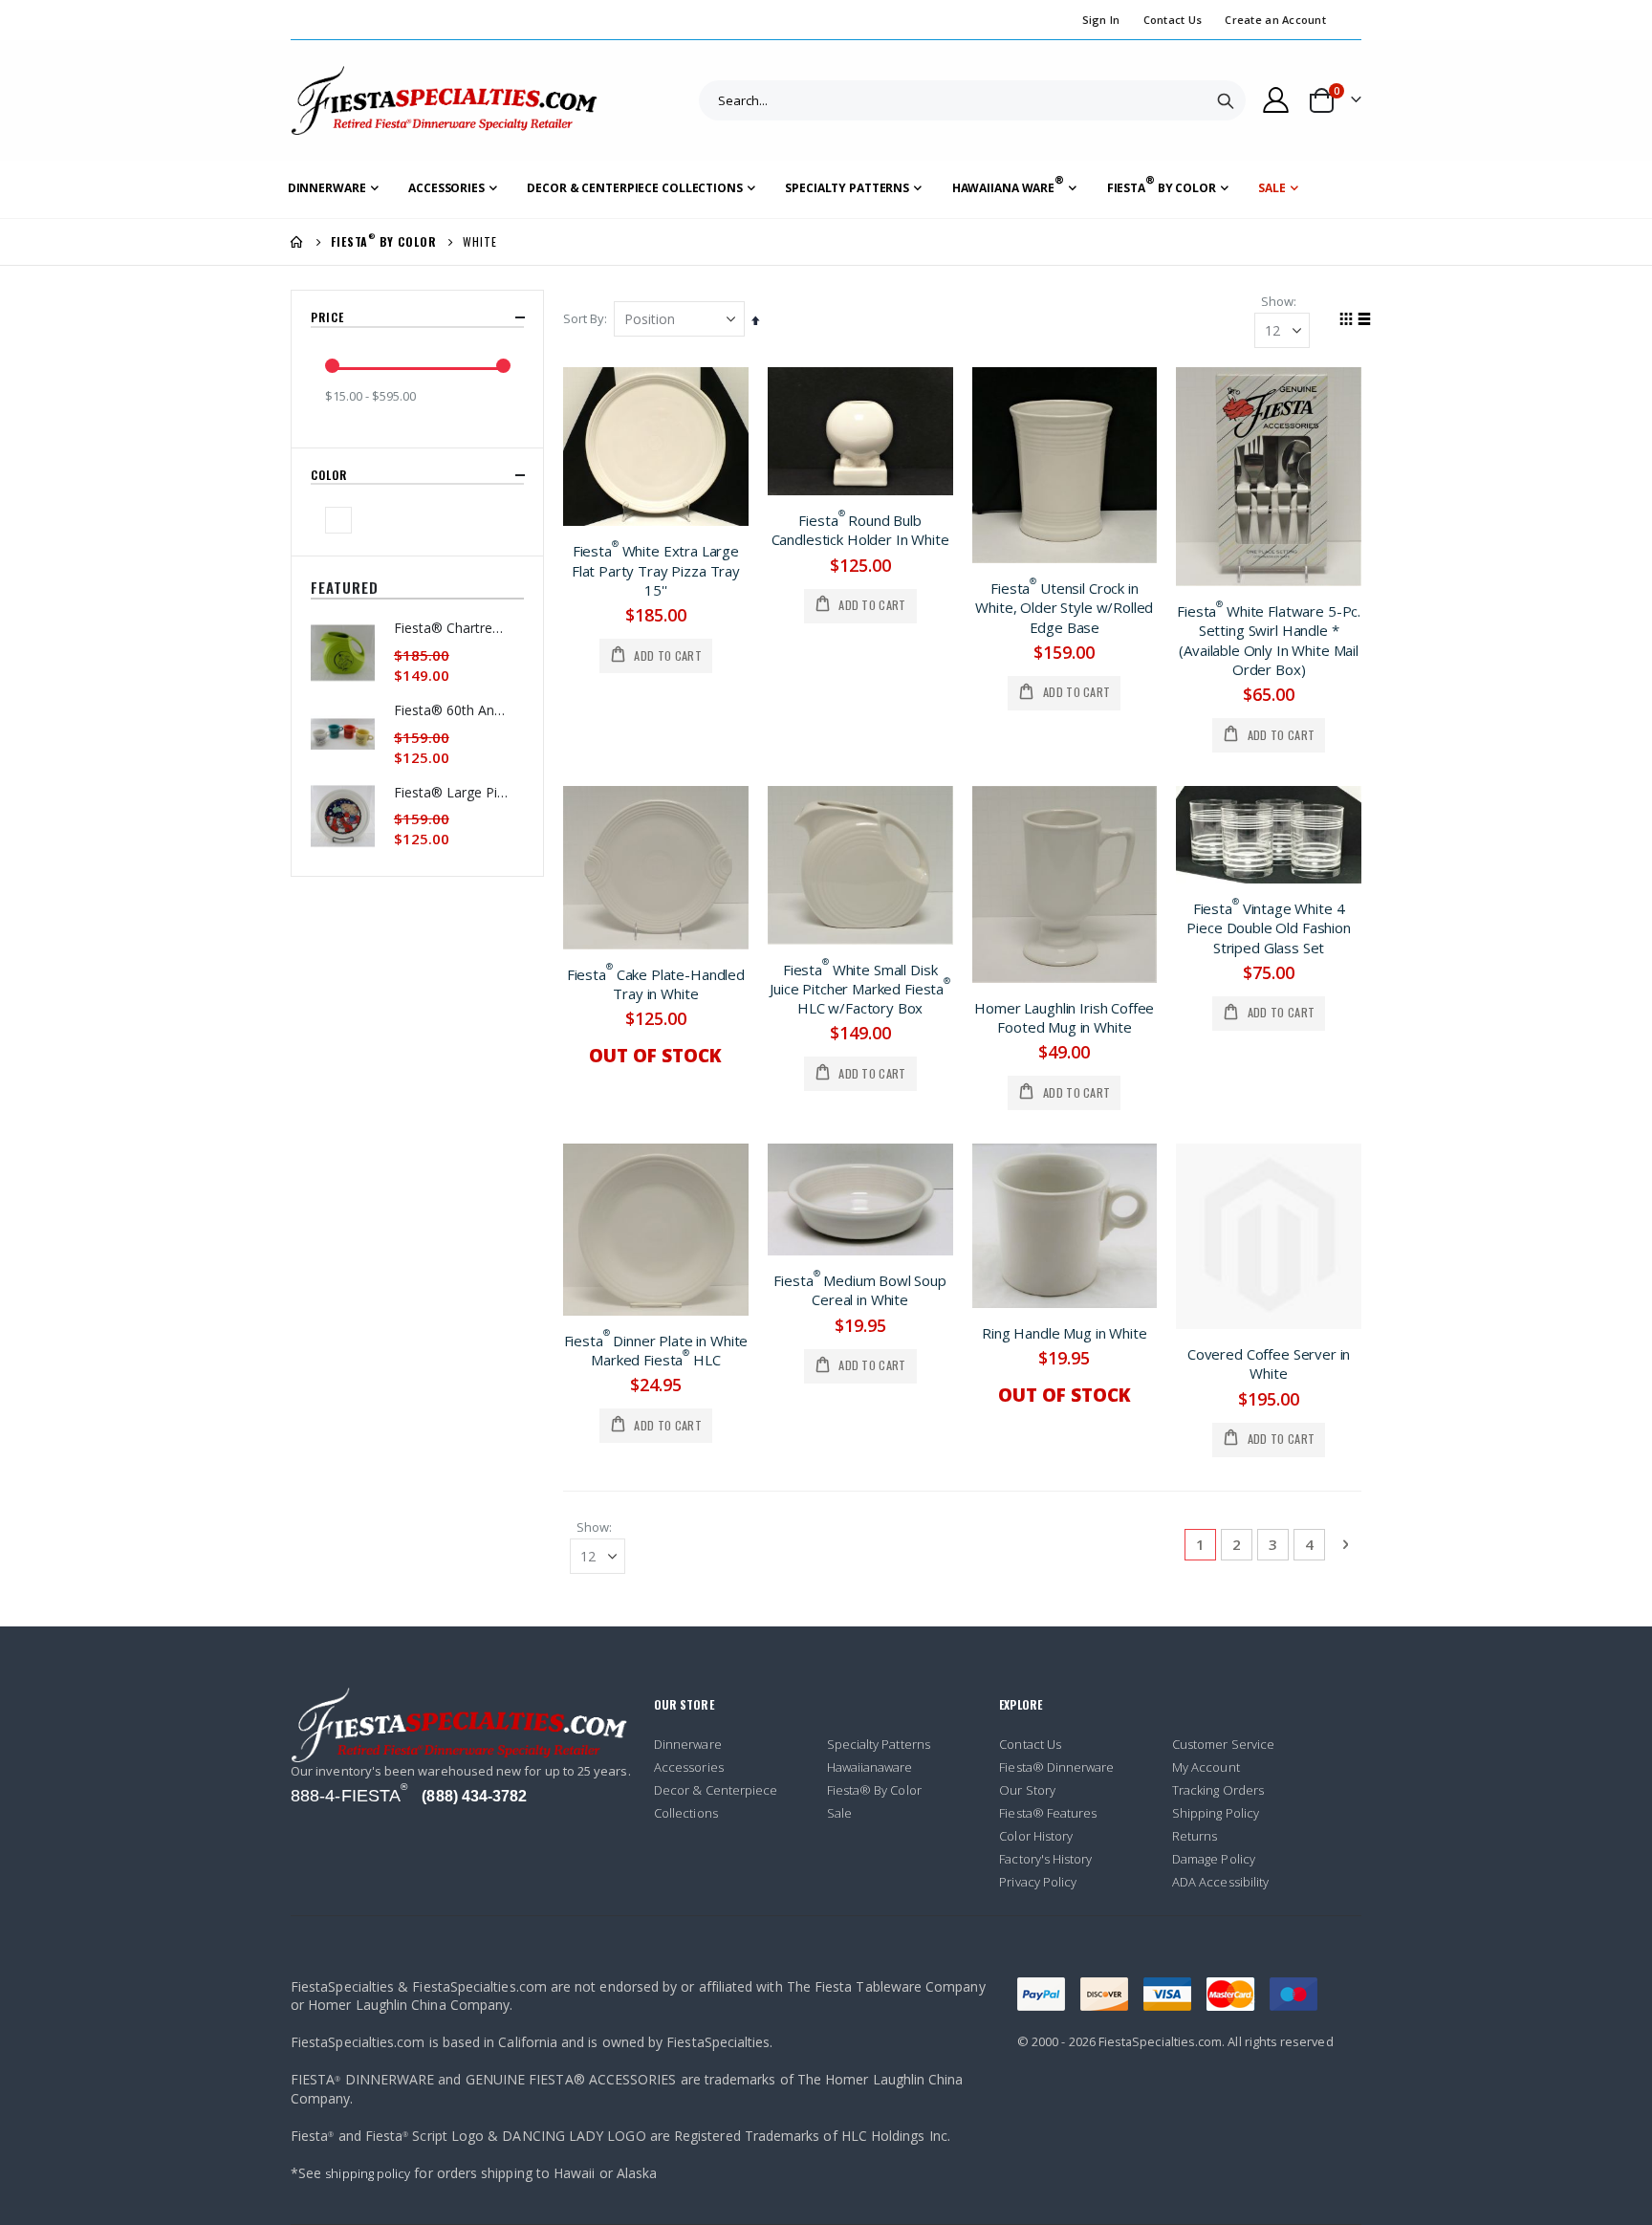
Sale (839, 1813)
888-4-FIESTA (349, 1796)
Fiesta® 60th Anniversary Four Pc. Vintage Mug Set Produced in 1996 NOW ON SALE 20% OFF (451, 710)
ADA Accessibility (1220, 1882)
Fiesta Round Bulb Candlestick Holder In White (860, 530)
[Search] (1226, 100)
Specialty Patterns (879, 1744)
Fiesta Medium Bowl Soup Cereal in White (860, 1290)
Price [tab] (329, 317)
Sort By (584, 318)
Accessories (689, 1767)
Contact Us (1173, 20)
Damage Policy (1214, 1859)
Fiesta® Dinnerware (1056, 1767)
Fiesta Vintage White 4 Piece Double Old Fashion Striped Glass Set (1268, 928)
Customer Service (1223, 1744)
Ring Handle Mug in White (1064, 1333)
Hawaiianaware (870, 1767)
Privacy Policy (1038, 1882)
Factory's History (1045, 1859)
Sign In (1101, 20)
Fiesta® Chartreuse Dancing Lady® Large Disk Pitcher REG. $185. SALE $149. (451, 628)
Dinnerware (688, 1744)
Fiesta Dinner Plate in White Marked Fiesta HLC (656, 1350)
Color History (1036, 1836)
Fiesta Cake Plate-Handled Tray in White (656, 984)
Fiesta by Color (383, 242)
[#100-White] (341, 520)
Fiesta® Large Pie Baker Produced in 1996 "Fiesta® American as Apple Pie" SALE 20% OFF (451, 792)
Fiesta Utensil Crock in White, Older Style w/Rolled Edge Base (1064, 608)
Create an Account (1275, 20)
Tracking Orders (1218, 1790)
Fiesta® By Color (874, 1790)
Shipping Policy (1216, 1813)
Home (297, 242)
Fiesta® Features (1048, 1813)
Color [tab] (331, 475)
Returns (1195, 1836)
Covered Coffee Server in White (1269, 1363)
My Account (1206, 1767)
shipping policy (368, 2173)
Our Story (1027, 1790)
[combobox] (972, 100)
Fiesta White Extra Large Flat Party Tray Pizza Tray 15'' (656, 570)
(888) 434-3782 (474, 1796)
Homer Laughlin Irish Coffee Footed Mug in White (1064, 1017)
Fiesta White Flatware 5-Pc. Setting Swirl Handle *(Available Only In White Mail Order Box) (1269, 640)
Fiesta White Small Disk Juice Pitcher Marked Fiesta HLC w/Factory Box (860, 989)
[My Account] (1276, 100)
